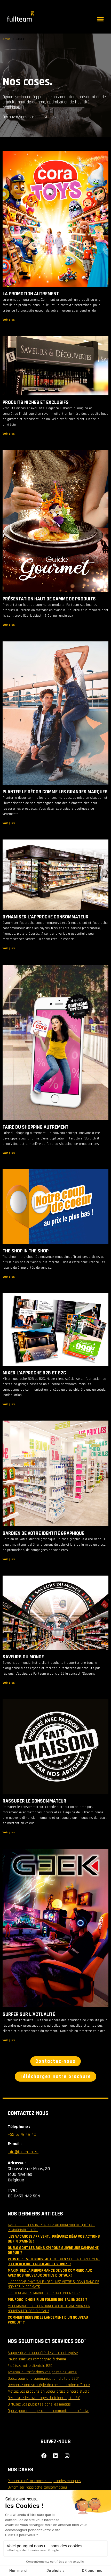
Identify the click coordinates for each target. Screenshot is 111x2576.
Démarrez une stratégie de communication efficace (49, 2385)
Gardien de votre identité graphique (43, 1533)
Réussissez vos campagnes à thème (37, 2359)
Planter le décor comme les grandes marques (55, 792)
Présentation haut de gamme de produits (49, 599)
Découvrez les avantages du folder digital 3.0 (44, 2398)
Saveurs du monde (23, 1657)
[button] (100, 19)
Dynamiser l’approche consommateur (46, 917)
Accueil (7, 39)
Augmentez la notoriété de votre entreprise (43, 2353)
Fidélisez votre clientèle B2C (30, 2366)
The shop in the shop (26, 1251)
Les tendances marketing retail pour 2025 (44, 2293)
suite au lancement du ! (54, 2262)
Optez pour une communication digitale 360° (43, 2379)
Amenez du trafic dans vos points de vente (42, 2372)
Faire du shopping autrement (35, 1127)
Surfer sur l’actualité (29, 2014)
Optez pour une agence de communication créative (49, 2411)
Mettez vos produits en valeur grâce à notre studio (49, 2391)
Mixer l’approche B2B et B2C (34, 1373)
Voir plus (9, 320)
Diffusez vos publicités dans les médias (39, 2404)
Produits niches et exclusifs (36, 402)
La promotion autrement (31, 294)
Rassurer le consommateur (34, 1801)
